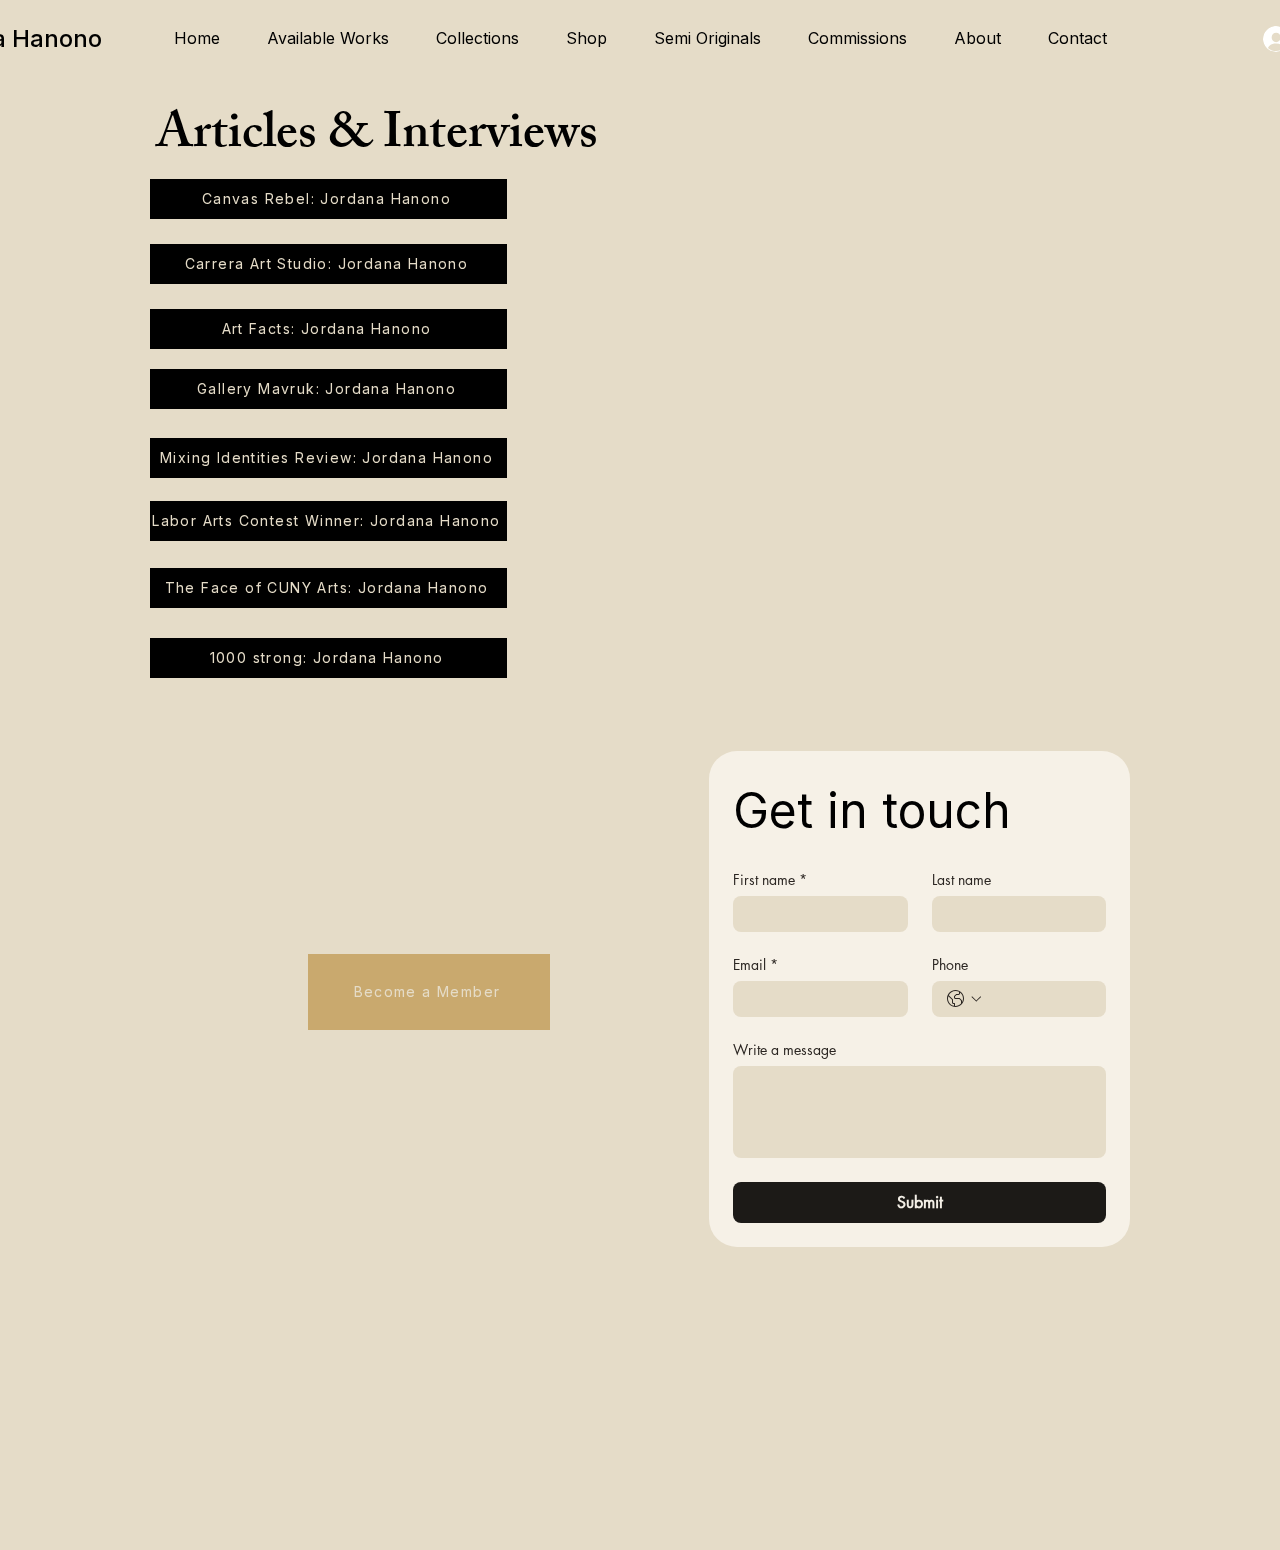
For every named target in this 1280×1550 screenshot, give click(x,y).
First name (770, 879)
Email (755, 964)
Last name (961, 879)
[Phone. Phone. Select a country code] (964, 999)
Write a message (784, 1049)
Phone (950, 964)
